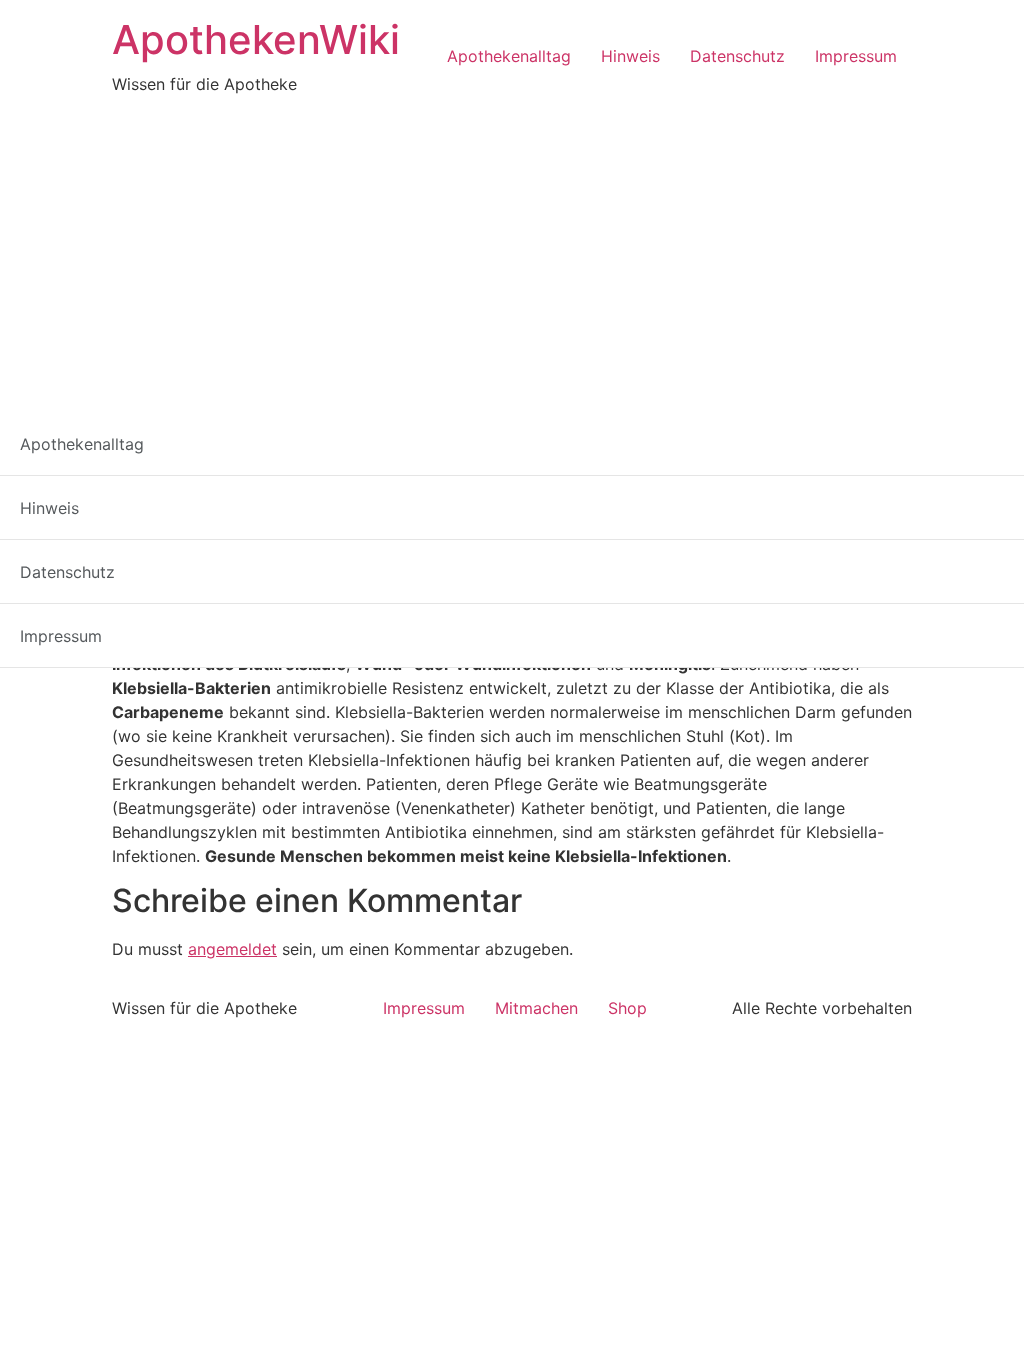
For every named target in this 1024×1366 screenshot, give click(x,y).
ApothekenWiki (256, 39)
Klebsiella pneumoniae (529, 520)
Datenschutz (737, 56)
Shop (627, 1008)
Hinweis (630, 56)
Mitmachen (536, 1008)
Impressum (856, 56)
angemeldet (232, 949)
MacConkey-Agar (181, 544)
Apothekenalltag (509, 56)
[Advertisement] (512, 246)
